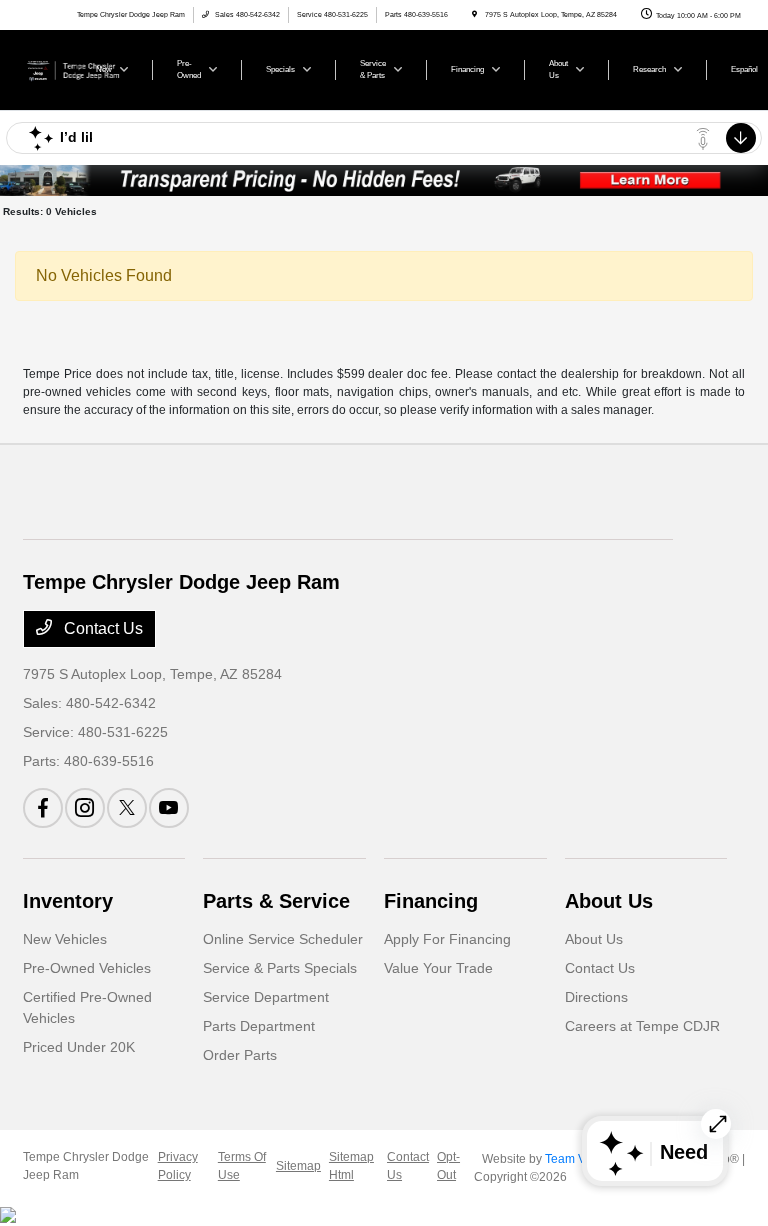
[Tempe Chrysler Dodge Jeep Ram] (77, 68)
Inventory (68, 901)
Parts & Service (276, 901)
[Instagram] (85, 808)
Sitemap (298, 1166)
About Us (609, 901)
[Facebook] (43, 808)
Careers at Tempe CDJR (642, 1026)
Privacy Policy (178, 1166)
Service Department (266, 997)
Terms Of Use (242, 1166)
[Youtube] (169, 808)
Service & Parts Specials (280, 968)
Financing (431, 901)
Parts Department (259, 1026)
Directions (596, 997)
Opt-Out (448, 1166)
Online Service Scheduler (283, 939)
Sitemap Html (351, 1166)
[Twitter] (127, 808)
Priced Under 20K (79, 1047)
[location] (474, 14)
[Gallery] (384, 180)
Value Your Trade (438, 968)
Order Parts (240, 1055)
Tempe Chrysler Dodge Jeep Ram (86, 1166)
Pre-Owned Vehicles (87, 968)
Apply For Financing (447, 939)
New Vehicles (65, 939)
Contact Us (101, 628)
